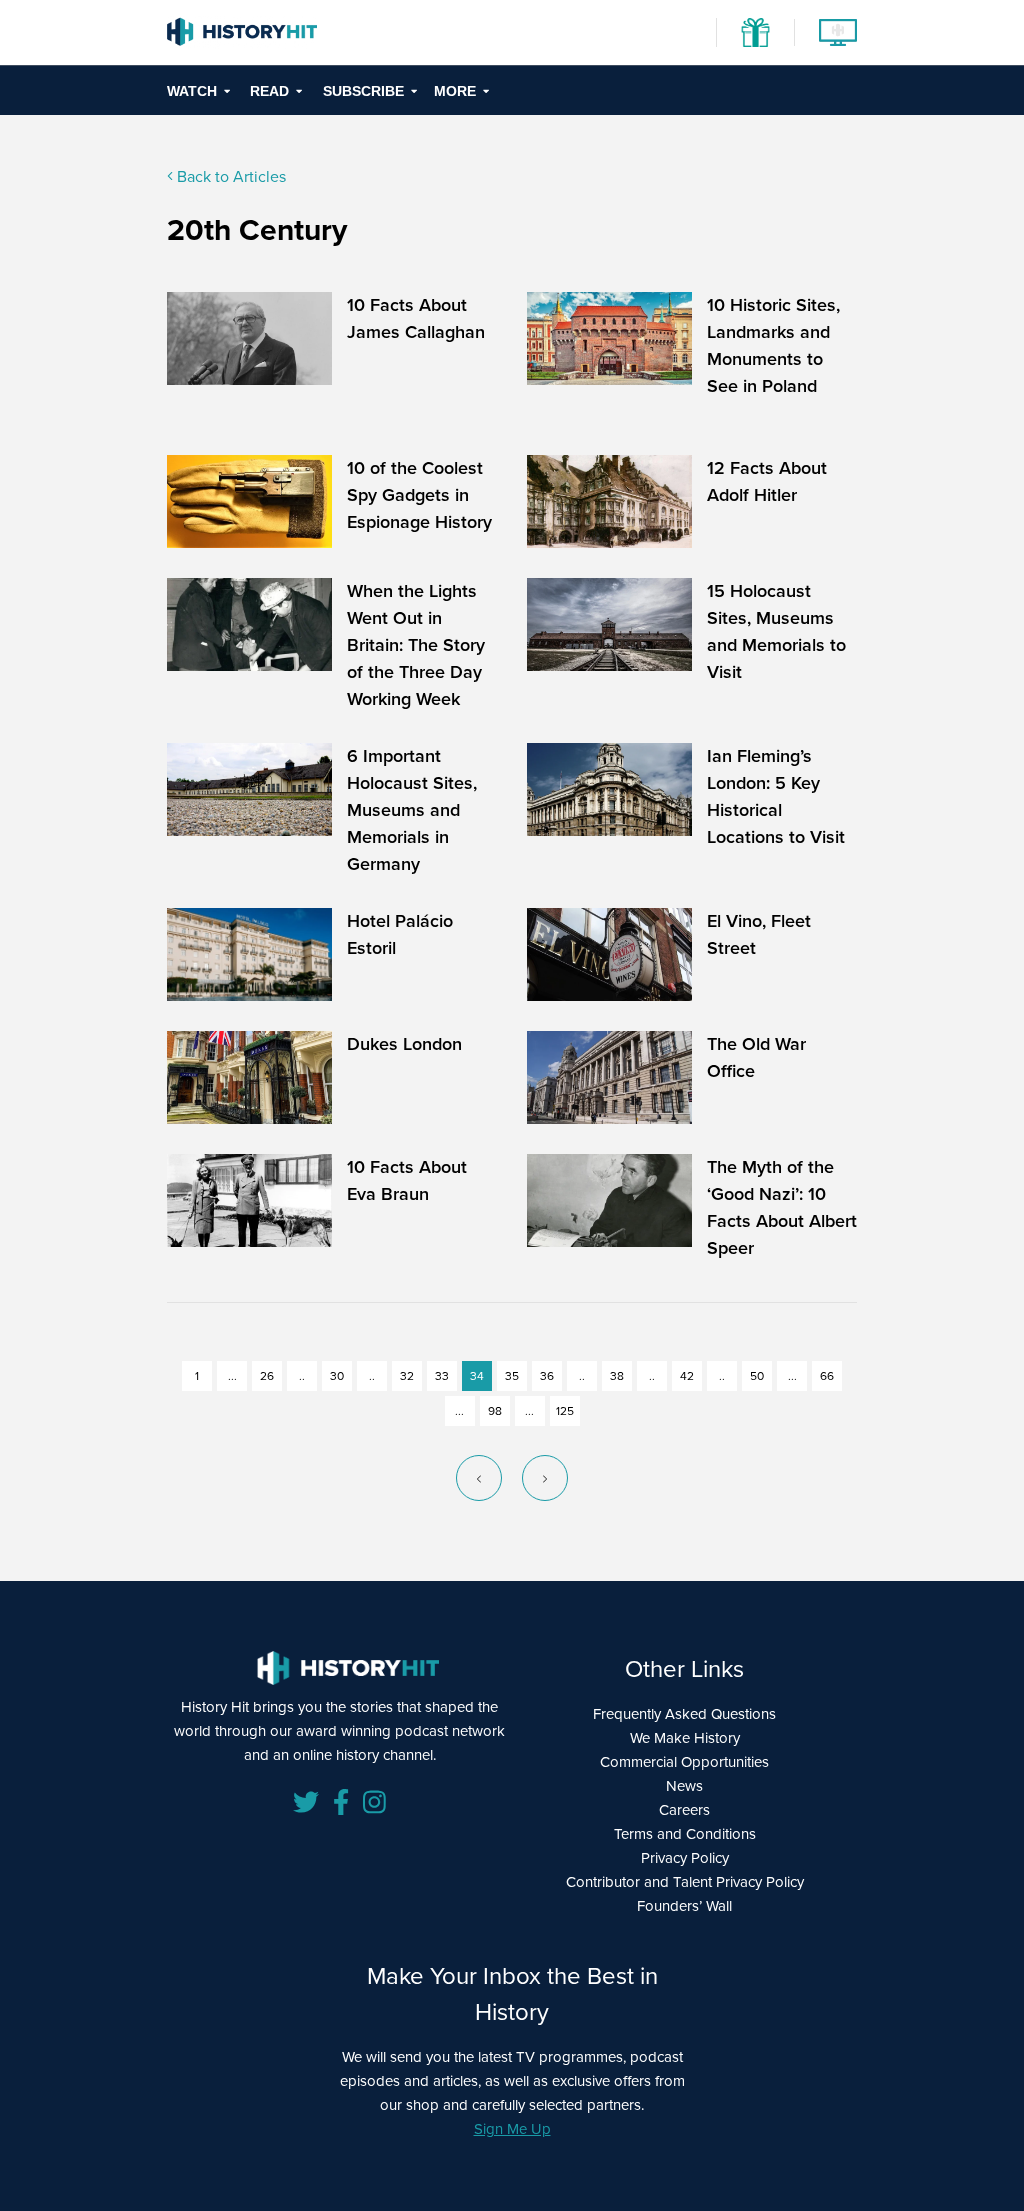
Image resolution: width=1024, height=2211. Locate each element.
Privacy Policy (685, 1858)
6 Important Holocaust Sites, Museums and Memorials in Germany (412, 810)
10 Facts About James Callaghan (416, 318)
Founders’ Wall (684, 1906)
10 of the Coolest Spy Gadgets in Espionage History (419, 495)
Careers (684, 1810)
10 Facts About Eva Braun (407, 1180)
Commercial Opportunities (684, 1762)
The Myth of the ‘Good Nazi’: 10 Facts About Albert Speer (782, 1207)
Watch (192, 91)
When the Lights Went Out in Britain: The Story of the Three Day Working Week (416, 645)
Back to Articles (229, 176)
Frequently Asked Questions (684, 1714)
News (684, 1786)
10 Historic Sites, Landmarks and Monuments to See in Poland (773, 345)
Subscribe (363, 91)
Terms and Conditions (685, 1834)
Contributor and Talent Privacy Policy (685, 1882)
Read (269, 91)
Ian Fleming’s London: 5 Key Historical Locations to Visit (776, 796)
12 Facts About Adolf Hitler (767, 481)
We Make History (685, 1738)
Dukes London (404, 1044)
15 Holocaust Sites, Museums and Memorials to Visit (776, 631)
